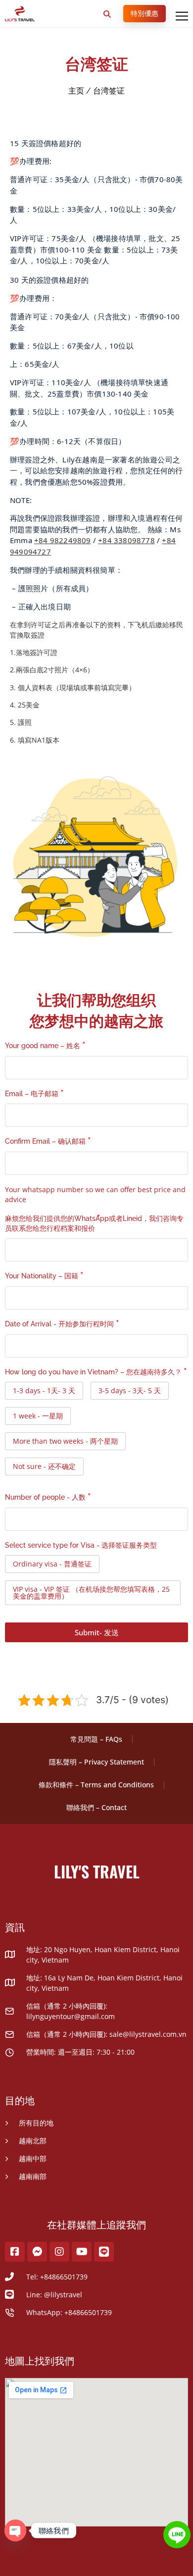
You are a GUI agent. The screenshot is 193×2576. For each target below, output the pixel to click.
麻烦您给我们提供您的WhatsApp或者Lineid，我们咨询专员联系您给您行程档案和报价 (94, 1223)
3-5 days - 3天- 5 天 (130, 1390)
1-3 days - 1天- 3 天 (44, 1390)
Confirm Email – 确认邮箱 (45, 1141)
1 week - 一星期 (38, 1416)
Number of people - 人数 (45, 1497)
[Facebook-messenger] (37, 2252)
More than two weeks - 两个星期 (65, 1441)
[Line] (104, 2252)
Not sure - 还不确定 (44, 1466)
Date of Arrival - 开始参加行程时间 (59, 1324)
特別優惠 (145, 13)
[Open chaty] (15, 2530)
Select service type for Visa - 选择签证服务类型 (81, 1545)
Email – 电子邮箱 (32, 1094)
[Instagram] (59, 2252)
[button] (107, 14)
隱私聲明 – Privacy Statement (96, 1762)
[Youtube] (82, 2252)
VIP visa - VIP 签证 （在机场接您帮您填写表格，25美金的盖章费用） (91, 1592)
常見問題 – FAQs (96, 1739)
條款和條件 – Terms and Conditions (96, 1785)
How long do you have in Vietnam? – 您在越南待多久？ (93, 1372)
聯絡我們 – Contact (96, 1807)
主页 (76, 91)
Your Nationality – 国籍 (42, 1276)
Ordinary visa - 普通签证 (52, 1564)
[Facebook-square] (15, 2252)
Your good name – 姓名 (43, 1046)
